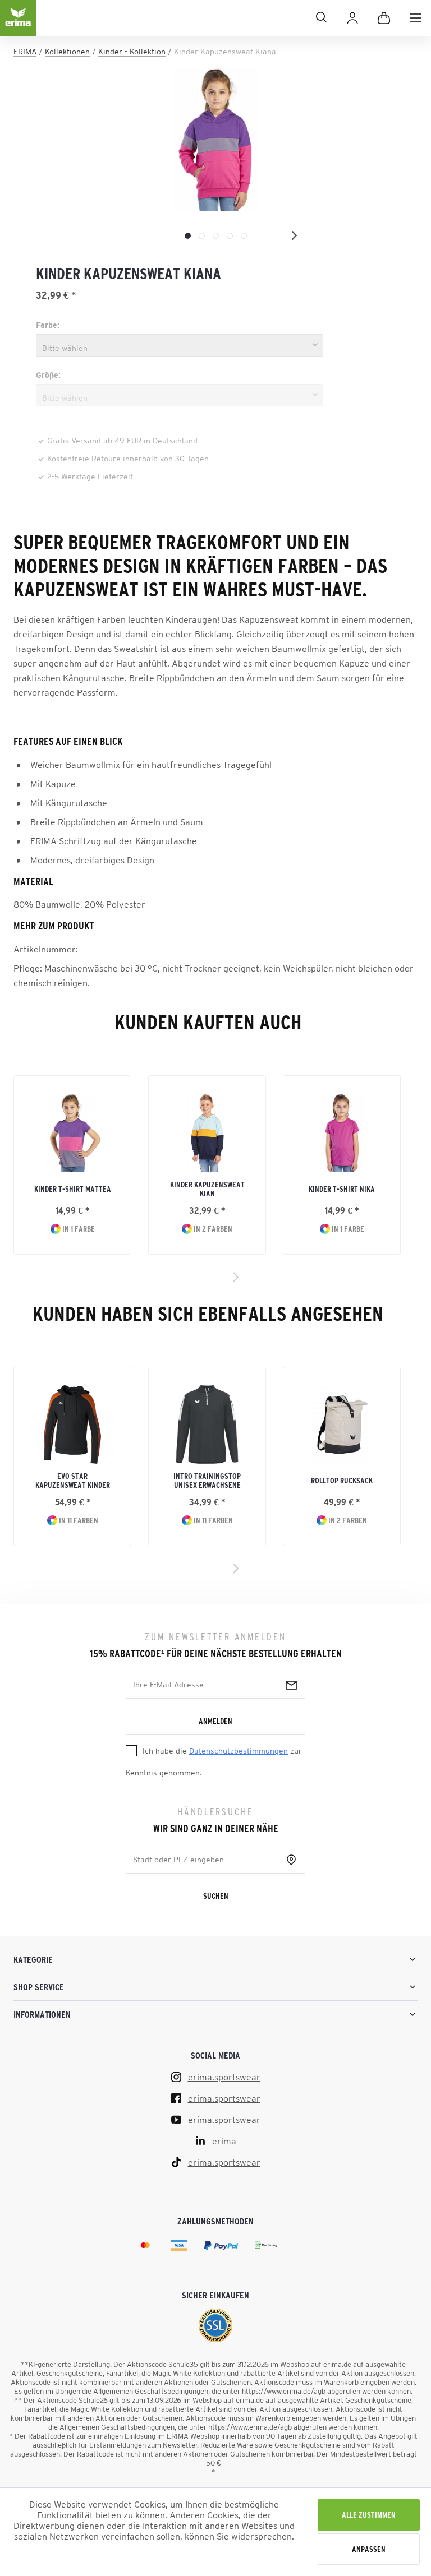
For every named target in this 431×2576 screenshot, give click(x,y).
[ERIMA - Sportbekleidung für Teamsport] (18, 27)
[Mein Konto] (352, 18)
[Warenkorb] (384, 18)
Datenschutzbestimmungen (239, 1751)
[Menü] (415, 18)
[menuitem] (415, 18)
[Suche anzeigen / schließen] (186, 17)
